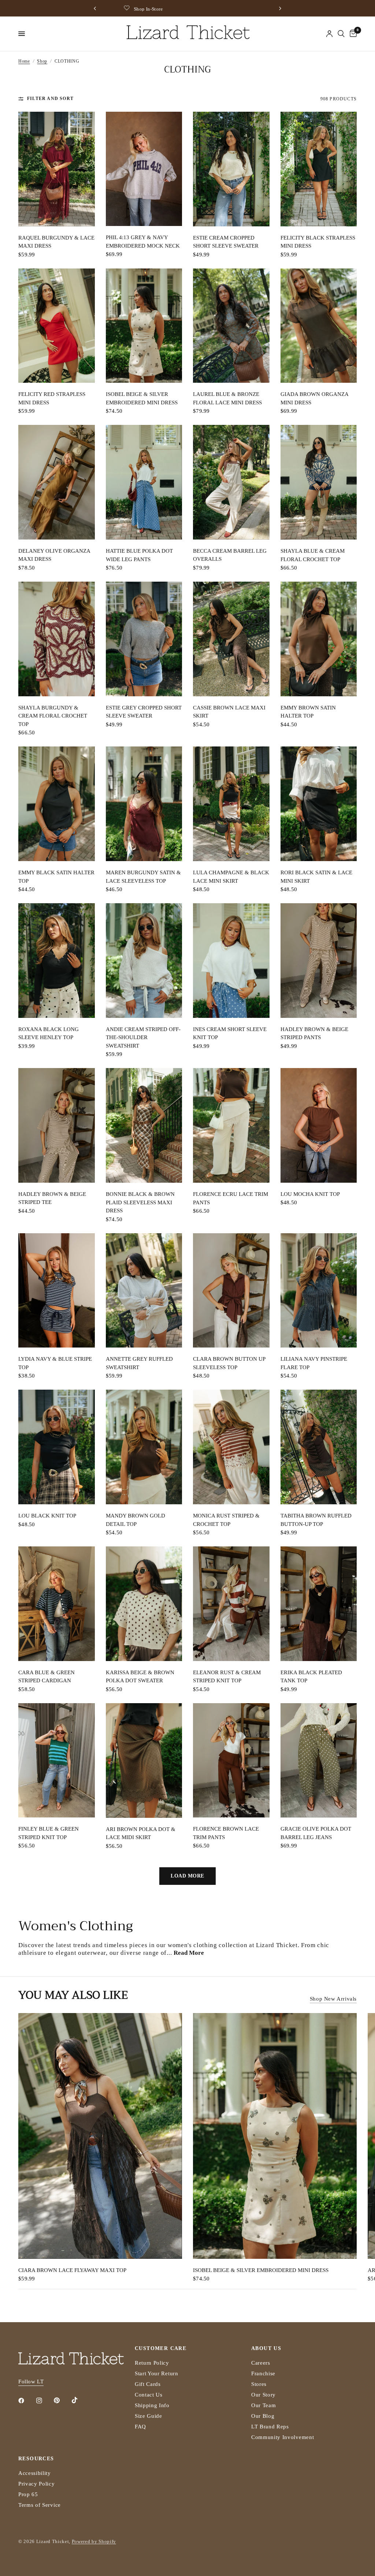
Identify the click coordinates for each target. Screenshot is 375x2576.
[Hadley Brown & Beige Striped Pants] (319, 961)
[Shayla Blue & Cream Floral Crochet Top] (319, 482)
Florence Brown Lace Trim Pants (226, 1833)
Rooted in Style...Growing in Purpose (192, 9)
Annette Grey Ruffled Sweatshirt (139, 1363)
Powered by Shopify (94, 2541)
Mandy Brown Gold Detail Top (135, 1520)
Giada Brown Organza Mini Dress (314, 398)
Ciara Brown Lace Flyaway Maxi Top (72, 2270)
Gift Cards (148, 2384)
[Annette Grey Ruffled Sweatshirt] (144, 1291)
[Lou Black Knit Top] (57, 1447)
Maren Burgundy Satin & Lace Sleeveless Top (143, 877)
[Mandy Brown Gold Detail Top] (144, 1447)
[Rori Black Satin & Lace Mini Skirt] (319, 804)
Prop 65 (28, 2494)
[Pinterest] (62, 2401)
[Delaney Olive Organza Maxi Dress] (57, 482)
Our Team (263, 2405)
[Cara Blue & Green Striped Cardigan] (57, 1604)
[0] (352, 34)
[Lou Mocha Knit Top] (319, 1125)
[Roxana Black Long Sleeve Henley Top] (57, 961)
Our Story (263, 2395)
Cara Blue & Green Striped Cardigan (47, 1677)
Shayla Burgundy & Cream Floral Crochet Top (53, 716)
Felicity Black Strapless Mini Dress (318, 242)
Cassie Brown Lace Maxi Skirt (229, 712)
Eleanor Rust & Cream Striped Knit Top (227, 1677)
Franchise (263, 2373)
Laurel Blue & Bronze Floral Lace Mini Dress (227, 398)
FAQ (140, 2427)
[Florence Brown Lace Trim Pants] (231, 1760)
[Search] (341, 34)
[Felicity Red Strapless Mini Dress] (57, 326)
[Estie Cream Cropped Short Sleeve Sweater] (231, 169)
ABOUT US (266, 2349)
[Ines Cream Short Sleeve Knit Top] (231, 961)
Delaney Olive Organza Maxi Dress (54, 555)
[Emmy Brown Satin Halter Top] (319, 639)
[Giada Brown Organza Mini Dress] (319, 326)
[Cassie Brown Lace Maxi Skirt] (231, 639)
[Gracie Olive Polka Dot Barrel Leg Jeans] (319, 1760)
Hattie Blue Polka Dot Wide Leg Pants (139, 555)
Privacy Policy (37, 2484)
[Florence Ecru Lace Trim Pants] (231, 1125)
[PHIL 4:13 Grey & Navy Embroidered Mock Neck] (144, 169)
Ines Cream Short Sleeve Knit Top (230, 1033)
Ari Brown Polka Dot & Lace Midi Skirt (141, 1833)
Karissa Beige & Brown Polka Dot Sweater (140, 1677)
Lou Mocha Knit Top (310, 1194)
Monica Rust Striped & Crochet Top (226, 1520)
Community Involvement (283, 2437)
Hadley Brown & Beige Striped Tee (52, 1198)
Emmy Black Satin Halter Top (56, 877)
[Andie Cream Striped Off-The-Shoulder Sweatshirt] (144, 961)
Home (24, 61)
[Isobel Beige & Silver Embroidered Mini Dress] (144, 326)
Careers (261, 2363)
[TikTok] (80, 2400)
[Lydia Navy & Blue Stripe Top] (57, 1291)
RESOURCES (36, 2459)
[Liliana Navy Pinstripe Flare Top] (319, 1291)
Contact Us (149, 2395)
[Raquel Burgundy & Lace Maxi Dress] (57, 169)
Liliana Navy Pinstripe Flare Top (314, 1363)
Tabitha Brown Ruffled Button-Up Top (316, 1520)
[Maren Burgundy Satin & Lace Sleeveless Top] (144, 804)
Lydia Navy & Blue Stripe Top (55, 1363)
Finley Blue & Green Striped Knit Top (49, 1833)
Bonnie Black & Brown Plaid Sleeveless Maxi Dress (140, 1202)
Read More (189, 1953)
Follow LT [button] (31, 2382)
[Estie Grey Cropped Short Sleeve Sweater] (144, 639)
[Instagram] (44, 2401)
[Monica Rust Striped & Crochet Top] (231, 1447)
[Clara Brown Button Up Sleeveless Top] (231, 1291)
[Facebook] (26, 2401)
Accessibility (35, 2473)
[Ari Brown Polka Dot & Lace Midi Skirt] (144, 1760)
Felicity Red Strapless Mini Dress (52, 398)
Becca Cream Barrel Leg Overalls (230, 555)
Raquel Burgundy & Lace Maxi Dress (56, 242)
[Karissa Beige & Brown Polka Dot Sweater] (144, 1604)
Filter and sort (50, 99)
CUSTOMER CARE (161, 2349)
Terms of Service (40, 2505)
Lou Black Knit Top (47, 1516)
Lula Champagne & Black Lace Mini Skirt (231, 877)
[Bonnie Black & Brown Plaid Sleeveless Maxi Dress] (144, 1125)
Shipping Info (152, 2405)
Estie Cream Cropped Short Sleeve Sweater (226, 242)
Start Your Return (157, 2373)
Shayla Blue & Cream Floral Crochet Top (313, 555)
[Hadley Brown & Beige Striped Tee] (57, 1125)
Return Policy (152, 2363)
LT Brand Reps (270, 2427)
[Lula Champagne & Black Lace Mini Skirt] (231, 804)
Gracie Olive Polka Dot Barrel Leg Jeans (316, 1833)
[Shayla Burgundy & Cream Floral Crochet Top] (57, 639)
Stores (259, 2384)
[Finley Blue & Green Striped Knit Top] (57, 1760)
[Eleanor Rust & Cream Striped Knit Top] (231, 1604)
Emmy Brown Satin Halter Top (308, 712)
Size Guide (148, 2416)
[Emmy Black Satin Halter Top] (57, 804)
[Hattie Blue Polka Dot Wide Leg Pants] (144, 482)
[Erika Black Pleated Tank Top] (319, 1604)
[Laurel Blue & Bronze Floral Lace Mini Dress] (231, 326)
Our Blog (263, 2416)
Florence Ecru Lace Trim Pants (231, 1198)
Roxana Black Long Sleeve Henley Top (49, 1033)
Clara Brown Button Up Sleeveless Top (229, 1363)
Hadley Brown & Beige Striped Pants (314, 1033)
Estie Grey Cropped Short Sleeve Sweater (144, 712)
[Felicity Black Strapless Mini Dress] (319, 169)
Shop (42, 61)
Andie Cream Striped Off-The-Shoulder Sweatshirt (143, 1037)
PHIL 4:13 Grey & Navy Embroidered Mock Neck (143, 242)
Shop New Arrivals (333, 1999)
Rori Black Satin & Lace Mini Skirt (316, 877)
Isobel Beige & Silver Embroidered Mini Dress (142, 398)
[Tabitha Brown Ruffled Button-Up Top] (319, 1447)
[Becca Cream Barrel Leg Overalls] (231, 482)
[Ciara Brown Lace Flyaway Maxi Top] (100, 2136)
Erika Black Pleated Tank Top (311, 1677)
